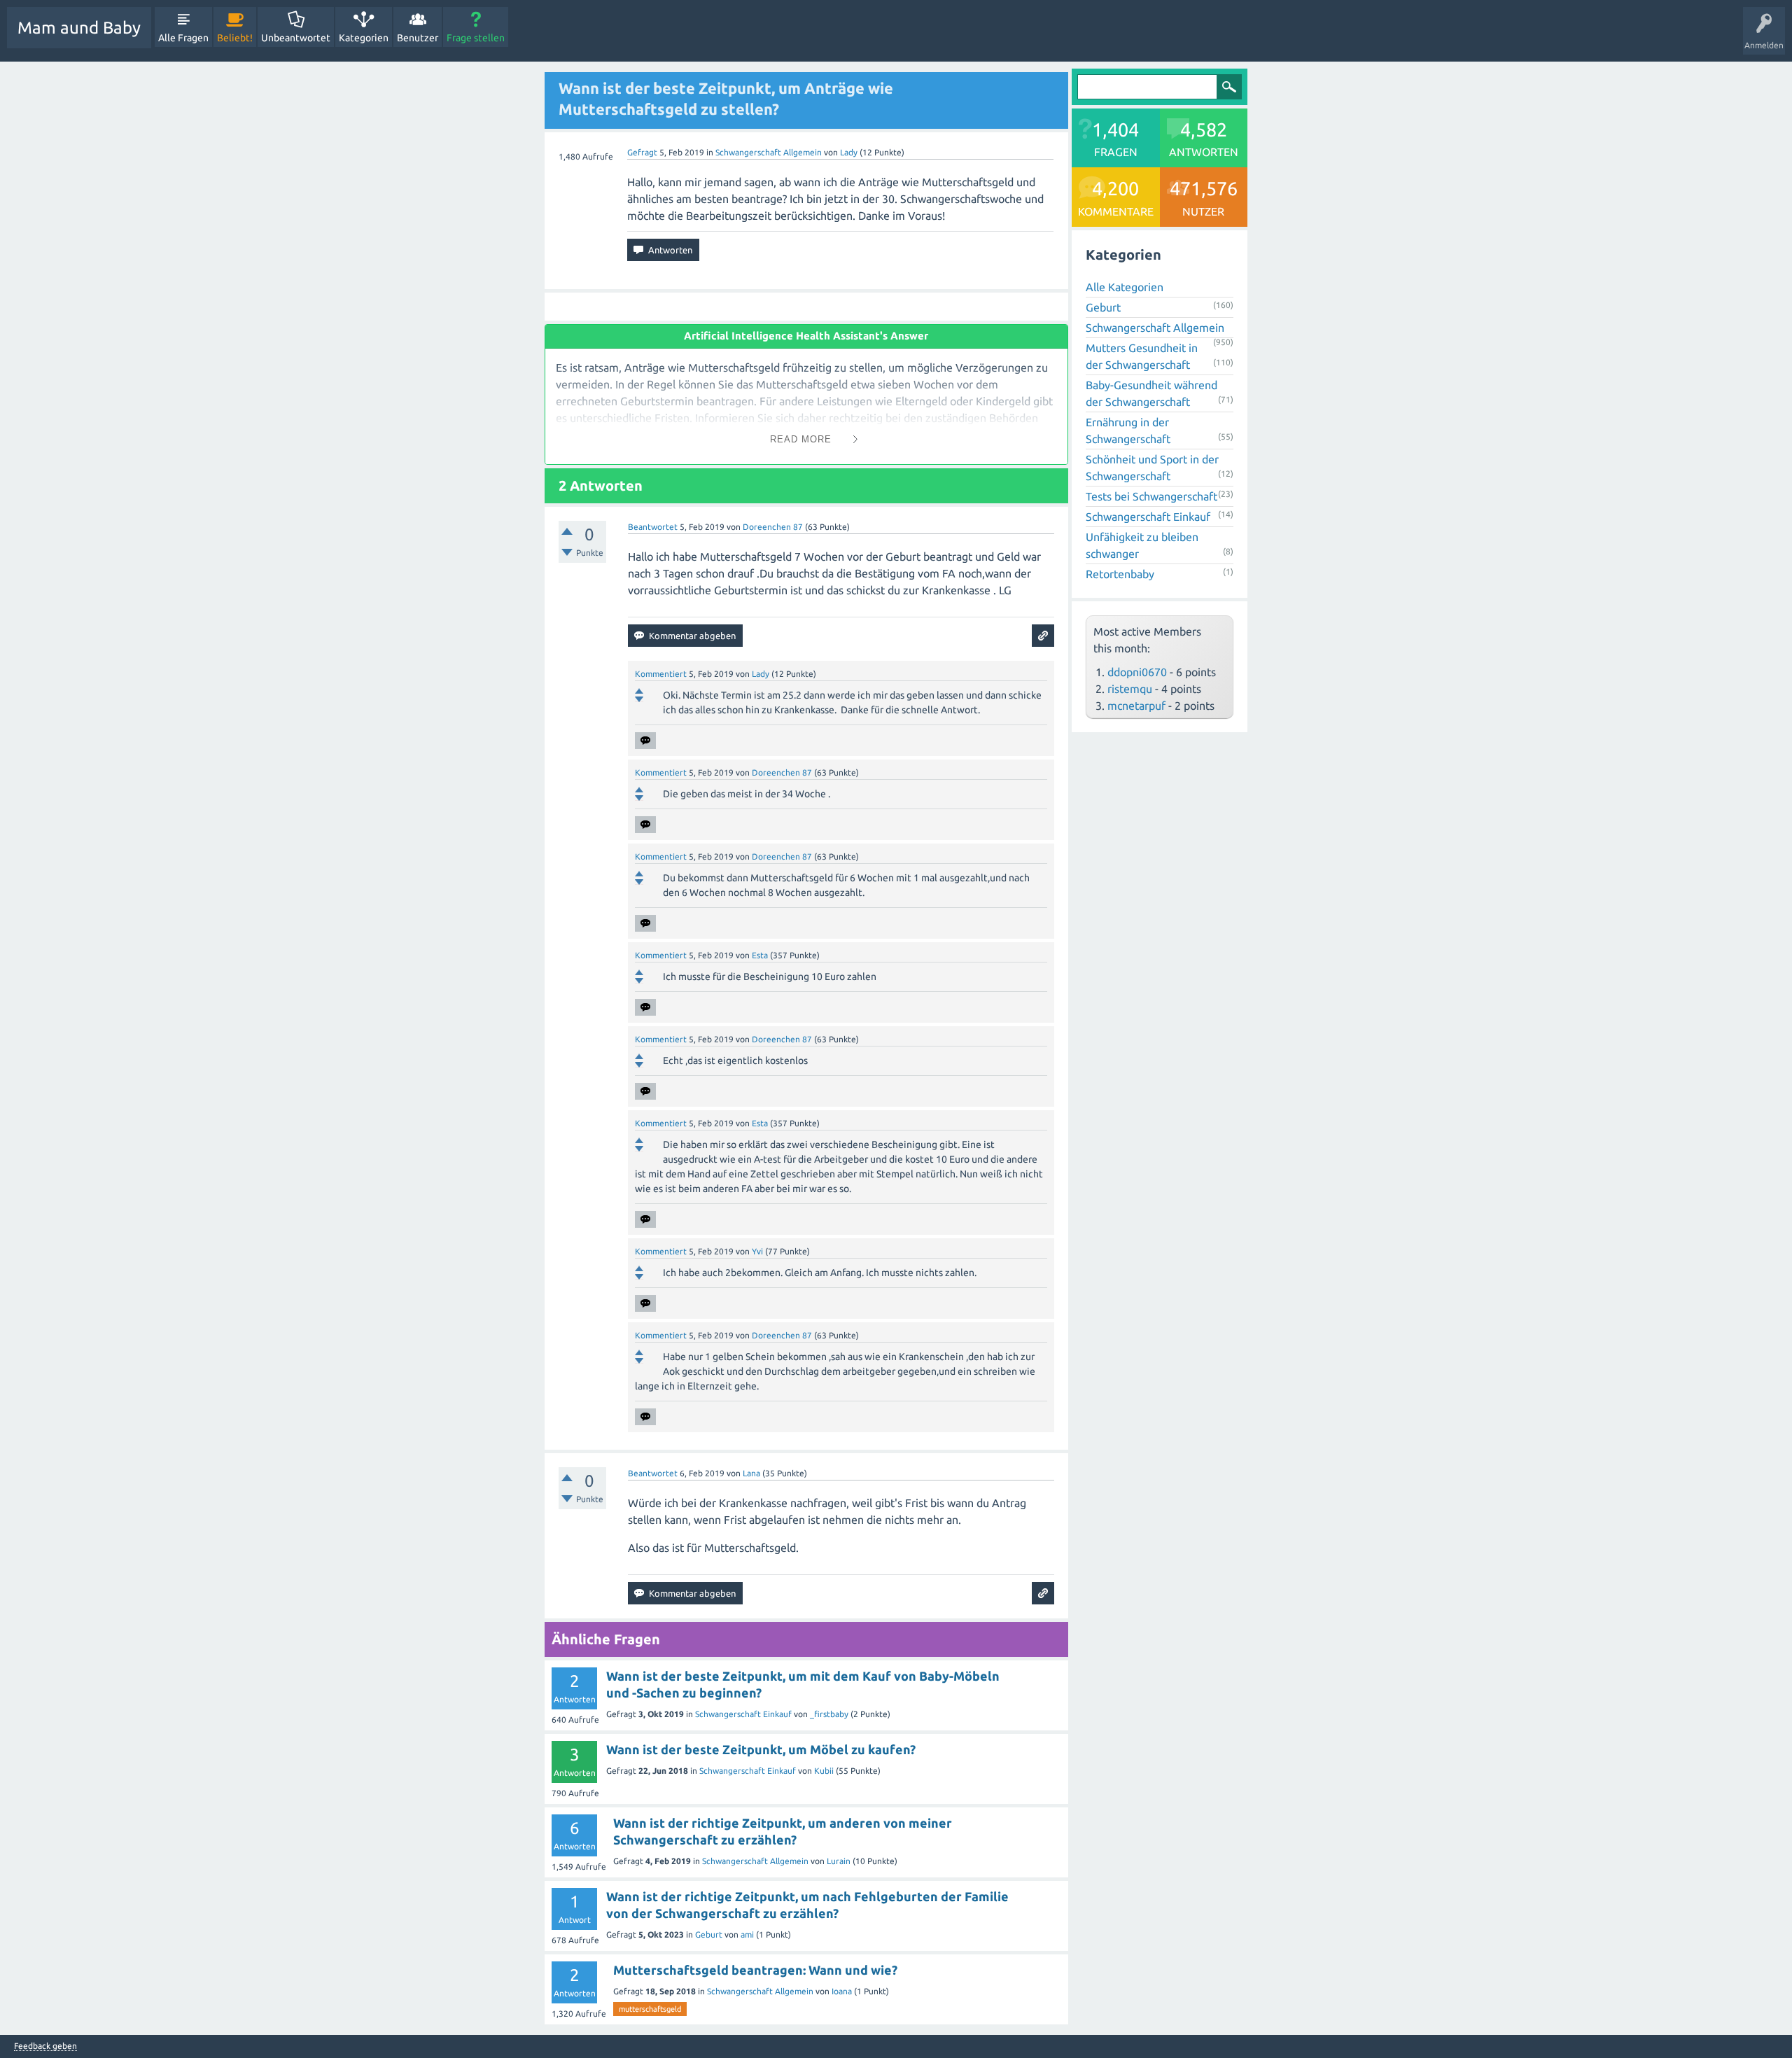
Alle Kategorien (1125, 287)
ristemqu (1130, 689)
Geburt (709, 1934)
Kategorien (364, 38)
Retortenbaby (1120, 574)
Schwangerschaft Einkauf (743, 1714)
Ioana (842, 1991)
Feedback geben (45, 2046)
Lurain (839, 1861)
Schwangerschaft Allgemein (769, 152)
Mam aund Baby (79, 28)
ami (747, 1934)
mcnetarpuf (1136, 706)
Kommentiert (661, 674)
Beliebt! (235, 38)
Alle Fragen (183, 38)
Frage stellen (476, 38)
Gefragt (642, 152)
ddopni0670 (1137, 672)
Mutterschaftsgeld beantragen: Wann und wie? (755, 1970)
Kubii (824, 1771)
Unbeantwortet (296, 38)
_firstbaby (829, 1714)
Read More (801, 439)
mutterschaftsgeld (650, 2009)
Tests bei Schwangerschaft (1151, 496)
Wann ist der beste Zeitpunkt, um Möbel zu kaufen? (761, 1749)
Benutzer (418, 38)
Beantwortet (653, 527)
